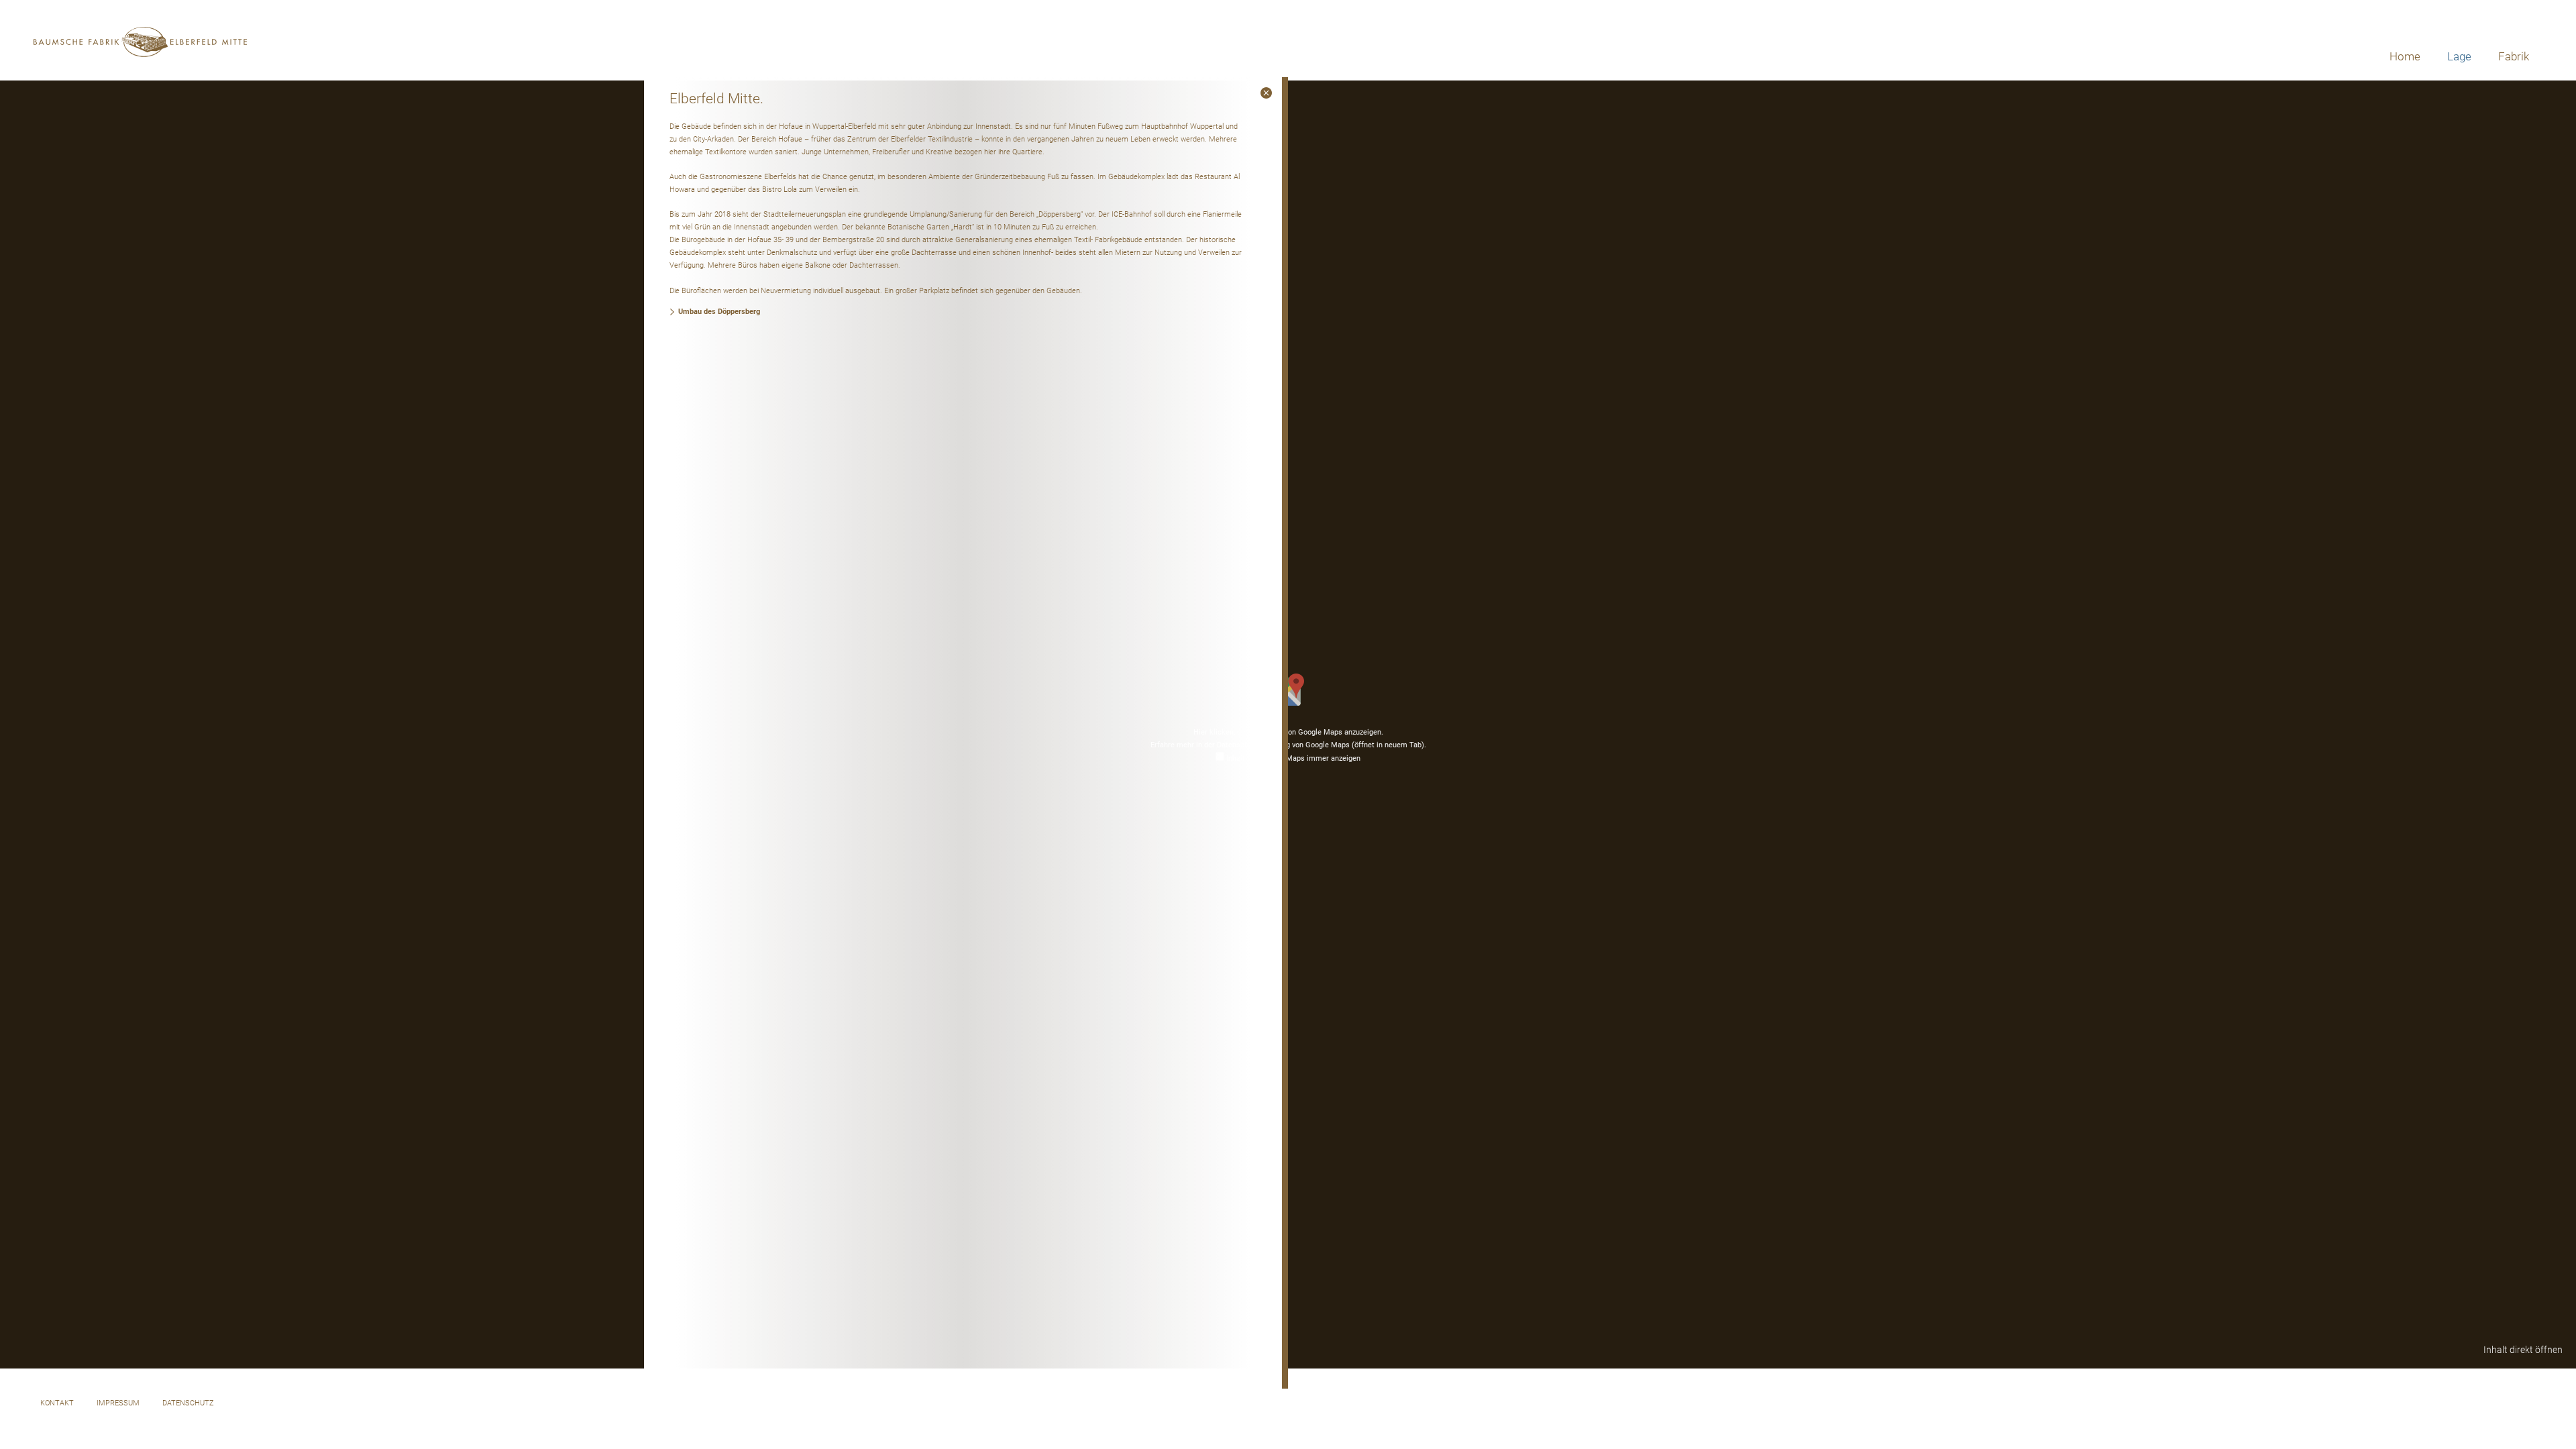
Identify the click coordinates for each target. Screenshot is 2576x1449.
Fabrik (2514, 56)
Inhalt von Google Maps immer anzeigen (1293, 758)
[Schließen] (1266, 93)
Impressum (118, 1403)
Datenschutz (188, 1403)
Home (2405, 56)
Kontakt (57, 1403)
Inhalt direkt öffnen (2523, 1350)
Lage (2459, 56)
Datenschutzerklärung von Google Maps (1321, 745)
